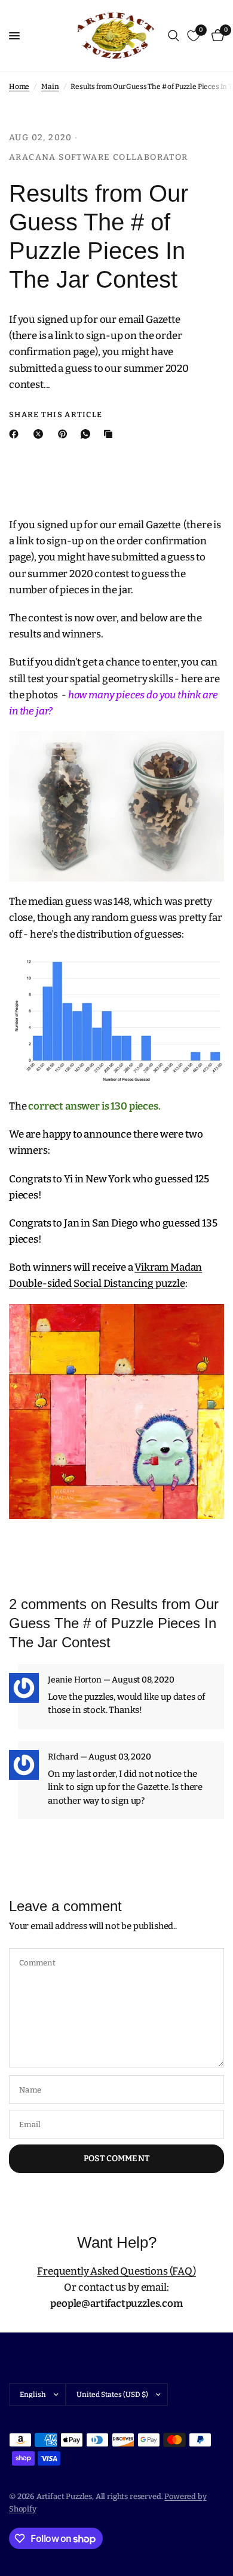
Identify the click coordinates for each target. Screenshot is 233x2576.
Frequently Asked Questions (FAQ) (116, 2271)
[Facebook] (16, 434)
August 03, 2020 (119, 1757)
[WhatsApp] (88, 434)
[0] (216, 36)
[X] (41, 434)
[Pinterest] (65, 434)
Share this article (56, 415)
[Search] (174, 36)
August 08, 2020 (143, 1680)
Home (19, 87)
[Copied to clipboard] (111, 434)
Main (50, 87)
